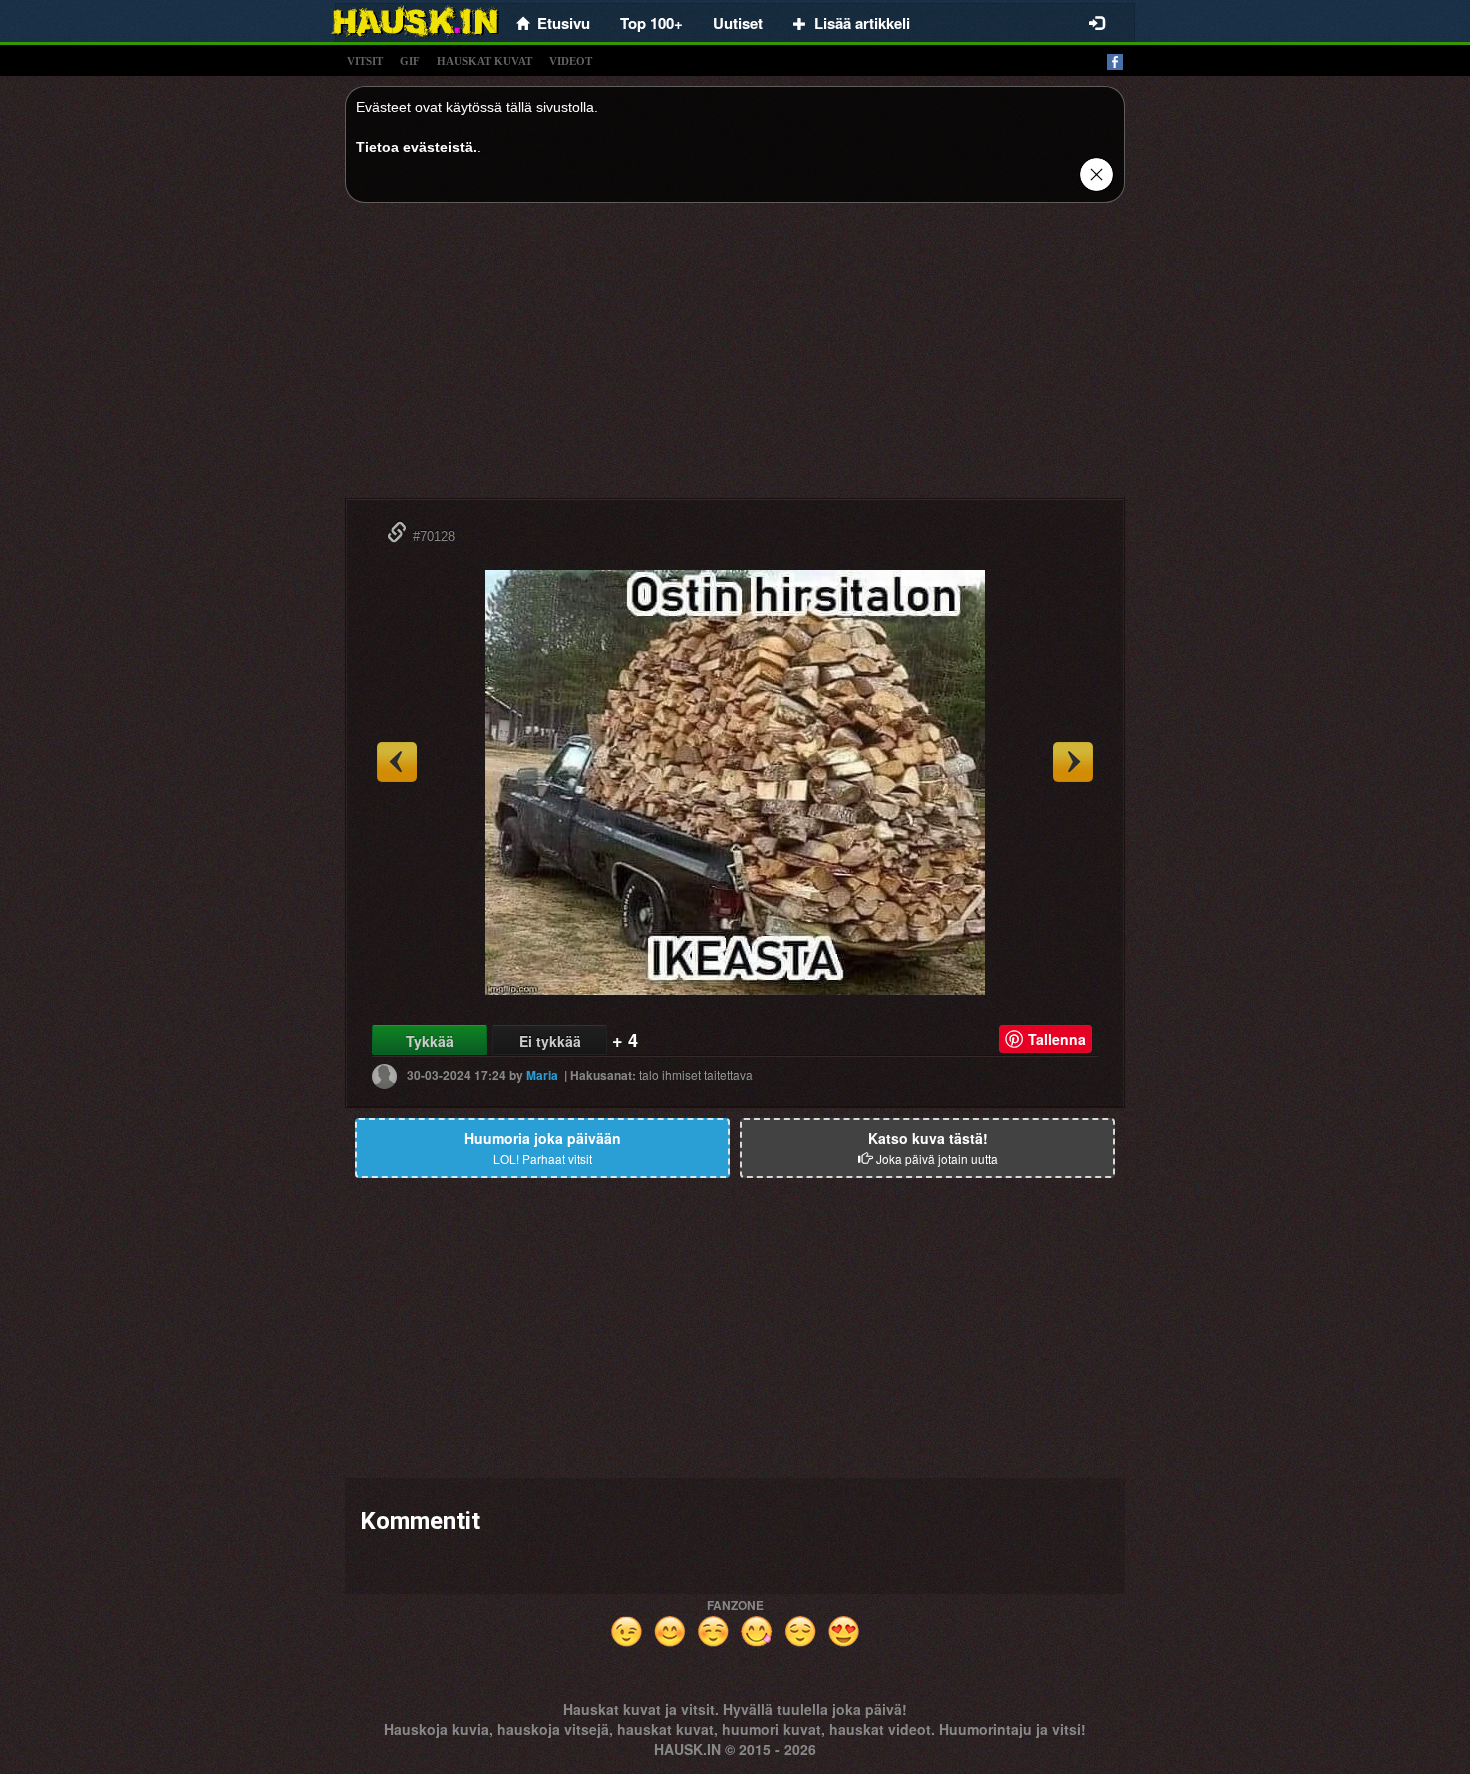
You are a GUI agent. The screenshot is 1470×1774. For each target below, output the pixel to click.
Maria (542, 1075)
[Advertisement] (735, 358)
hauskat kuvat (484, 61)
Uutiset (738, 23)
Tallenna (1057, 1039)
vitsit (365, 61)
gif (410, 61)
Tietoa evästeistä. (416, 147)
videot (570, 61)
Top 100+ (651, 23)
